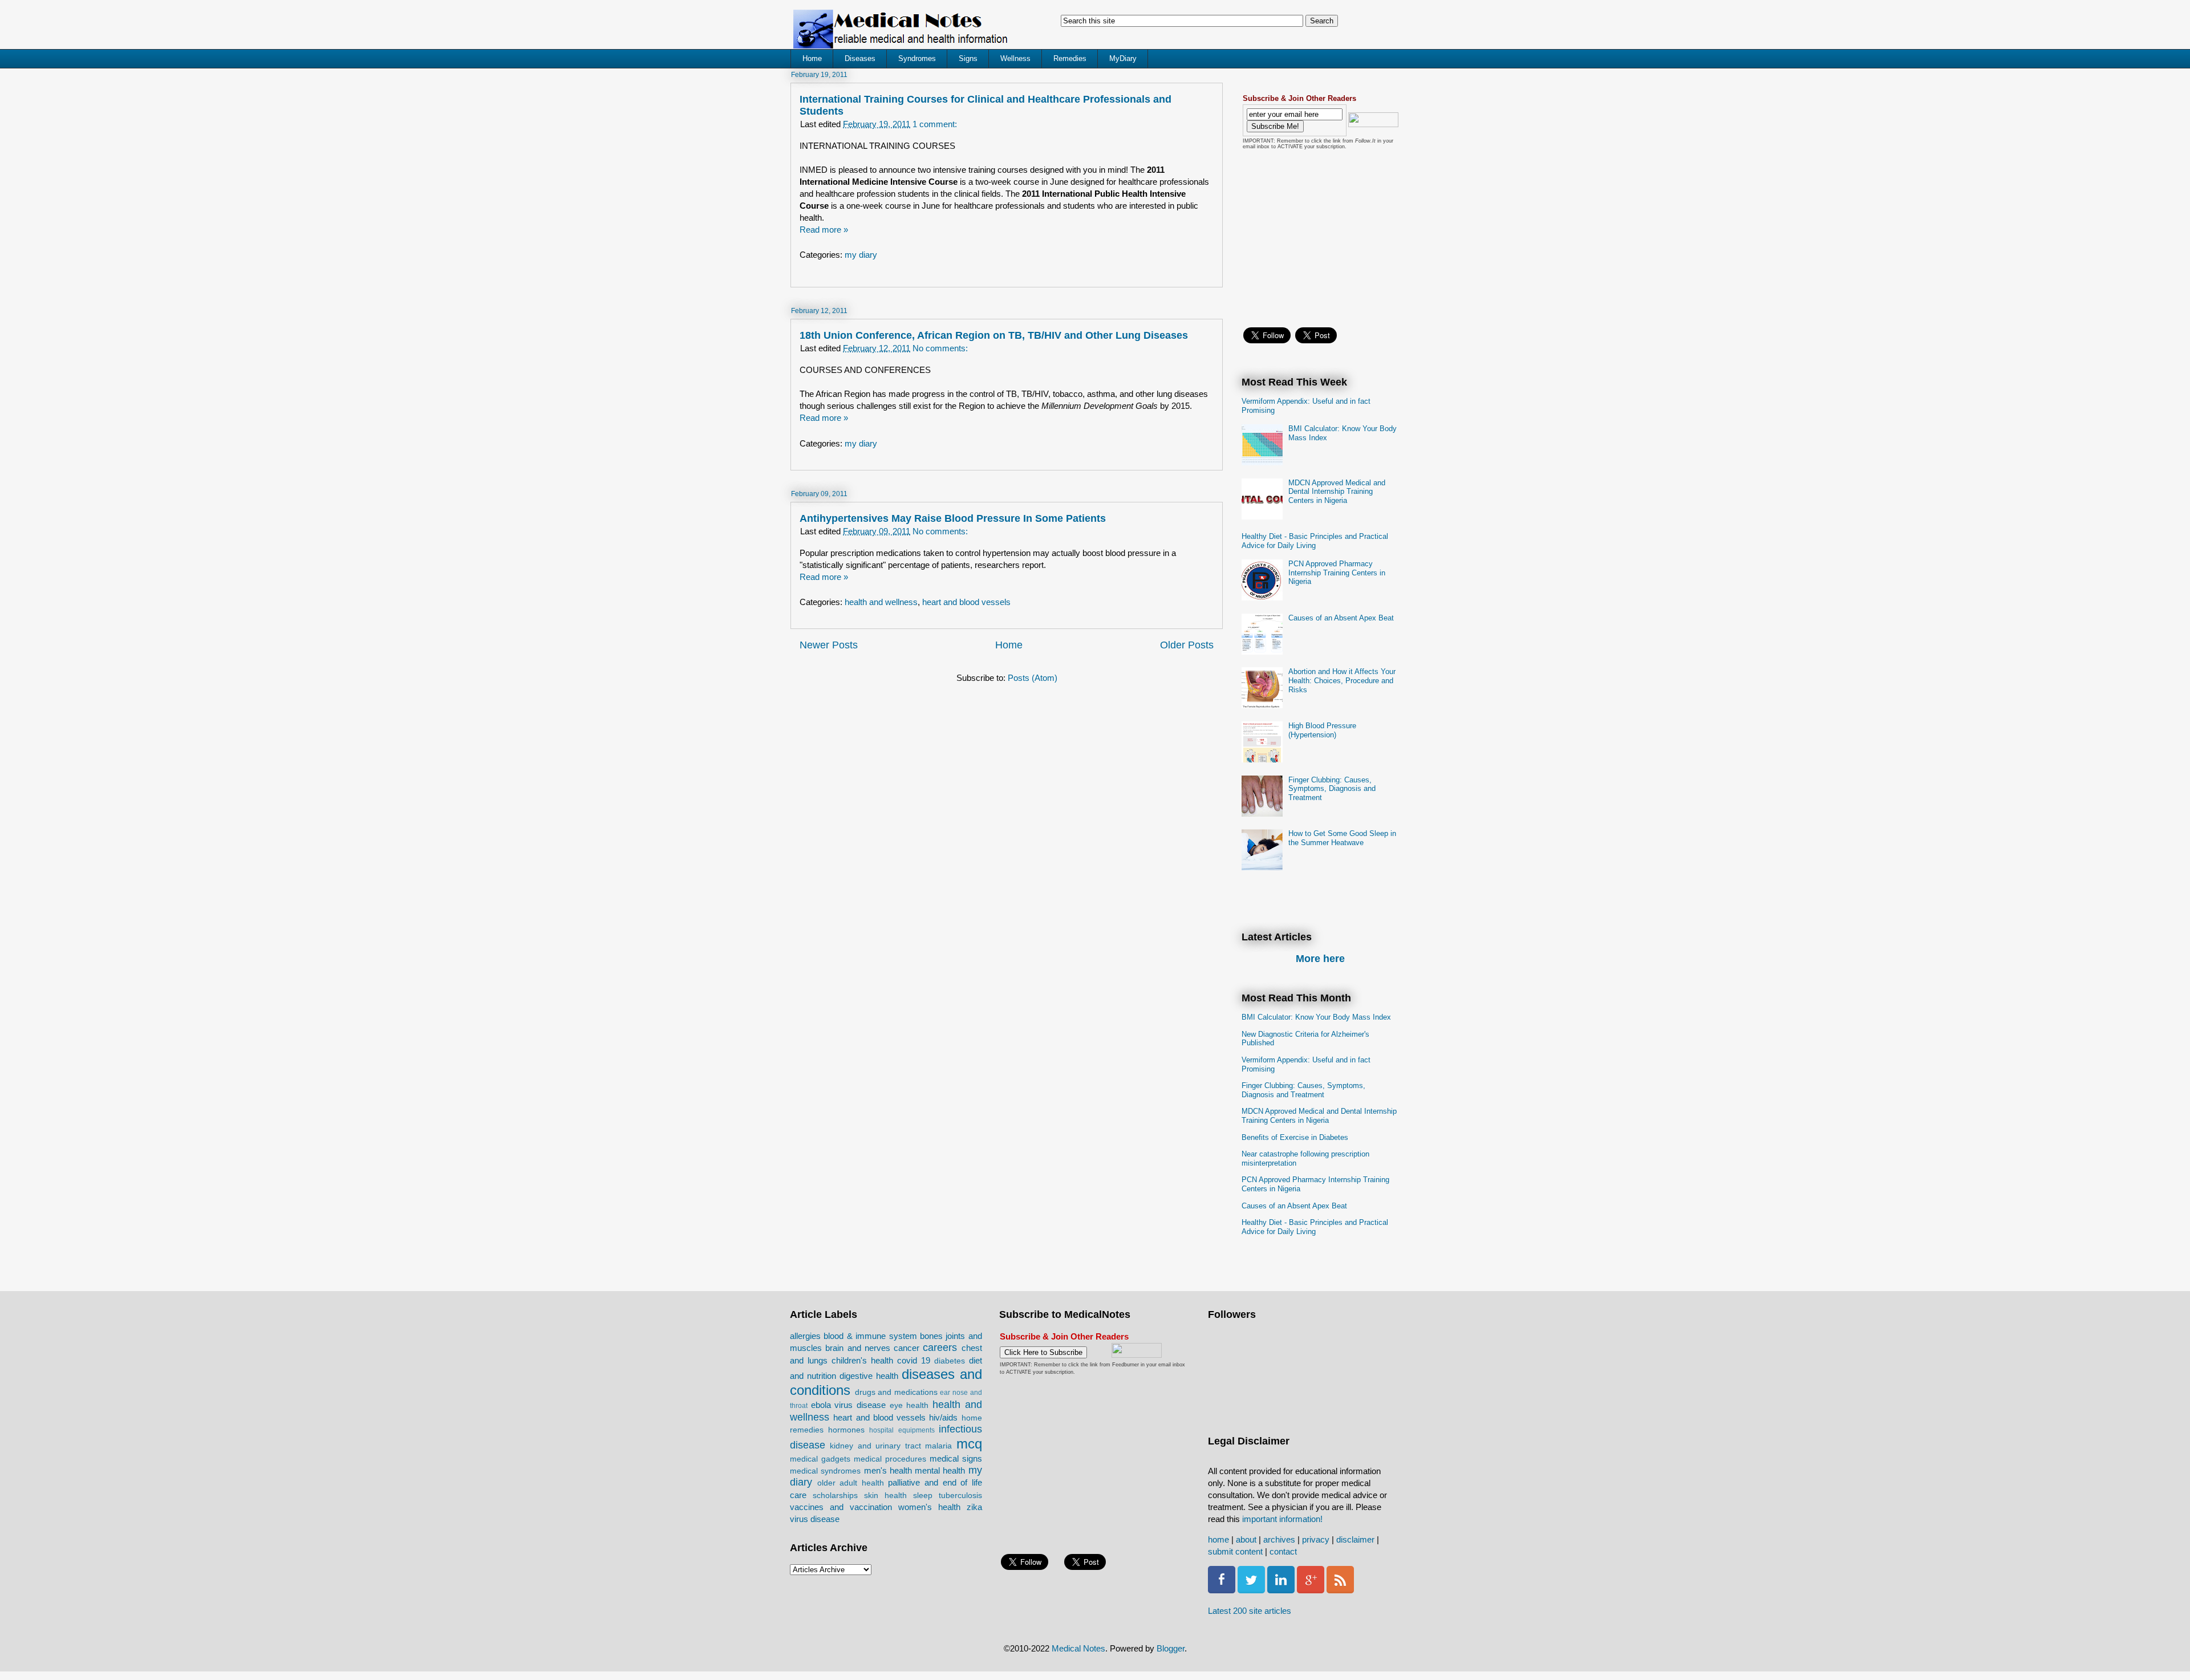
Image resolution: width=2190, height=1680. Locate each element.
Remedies (1070, 58)
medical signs (956, 1458)
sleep (923, 1496)
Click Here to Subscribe (1043, 1352)
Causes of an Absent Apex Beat (1341, 618)
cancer (907, 1348)
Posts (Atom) (1033, 678)
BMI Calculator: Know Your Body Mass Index (1316, 1017)
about (1246, 1539)
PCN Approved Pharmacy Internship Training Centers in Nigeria (1337, 573)
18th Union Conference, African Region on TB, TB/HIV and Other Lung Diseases (994, 335)
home (1218, 1539)
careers (940, 1348)
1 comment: (935, 124)
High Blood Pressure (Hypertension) (1322, 730)
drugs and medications (896, 1392)
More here (1320, 959)
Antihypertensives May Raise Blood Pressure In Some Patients (953, 518)
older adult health (851, 1483)
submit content (1235, 1551)
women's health (929, 1507)
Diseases (860, 58)
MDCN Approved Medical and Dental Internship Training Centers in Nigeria (1337, 492)
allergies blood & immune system (853, 1336)
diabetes (950, 1361)
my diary (861, 255)
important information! (1282, 1519)
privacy (1316, 1539)
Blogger (1171, 1648)
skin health (885, 1496)
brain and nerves (858, 1348)
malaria (938, 1446)
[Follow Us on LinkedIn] (1281, 1590)
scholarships (835, 1496)
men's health (888, 1470)
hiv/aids (943, 1417)
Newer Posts (829, 645)
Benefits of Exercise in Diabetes (1295, 1137)
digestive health (869, 1376)
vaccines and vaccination (841, 1507)
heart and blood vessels (966, 602)
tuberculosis (960, 1496)
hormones (846, 1430)
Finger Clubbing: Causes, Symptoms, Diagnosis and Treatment (1332, 789)
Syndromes (917, 58)
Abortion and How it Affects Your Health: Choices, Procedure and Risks (1342, 680)
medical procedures (890, 1459)
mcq (969, 1444)
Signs (968, 58)
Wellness (1015, 58)
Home (812, 58)
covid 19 (914, 1360)
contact (1283, 1551)
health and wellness (881, 602)
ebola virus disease (848, 1405)
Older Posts (1187, 645)
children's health (862, 1360)
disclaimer (1355, 1539)
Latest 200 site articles (1250, 1611)
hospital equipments (902, 1430)
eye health (909, 1405)
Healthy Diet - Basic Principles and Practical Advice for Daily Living (1315, 541)
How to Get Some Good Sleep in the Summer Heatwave (1342, 838)
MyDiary (1123, 58)
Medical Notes (1078, 1648)
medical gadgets (820, 1459)
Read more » (824, 230)
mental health (940, 1470)
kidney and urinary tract (875, 1446)
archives (1279, 1539)
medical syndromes (825, 1471)
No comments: (940, 348)
